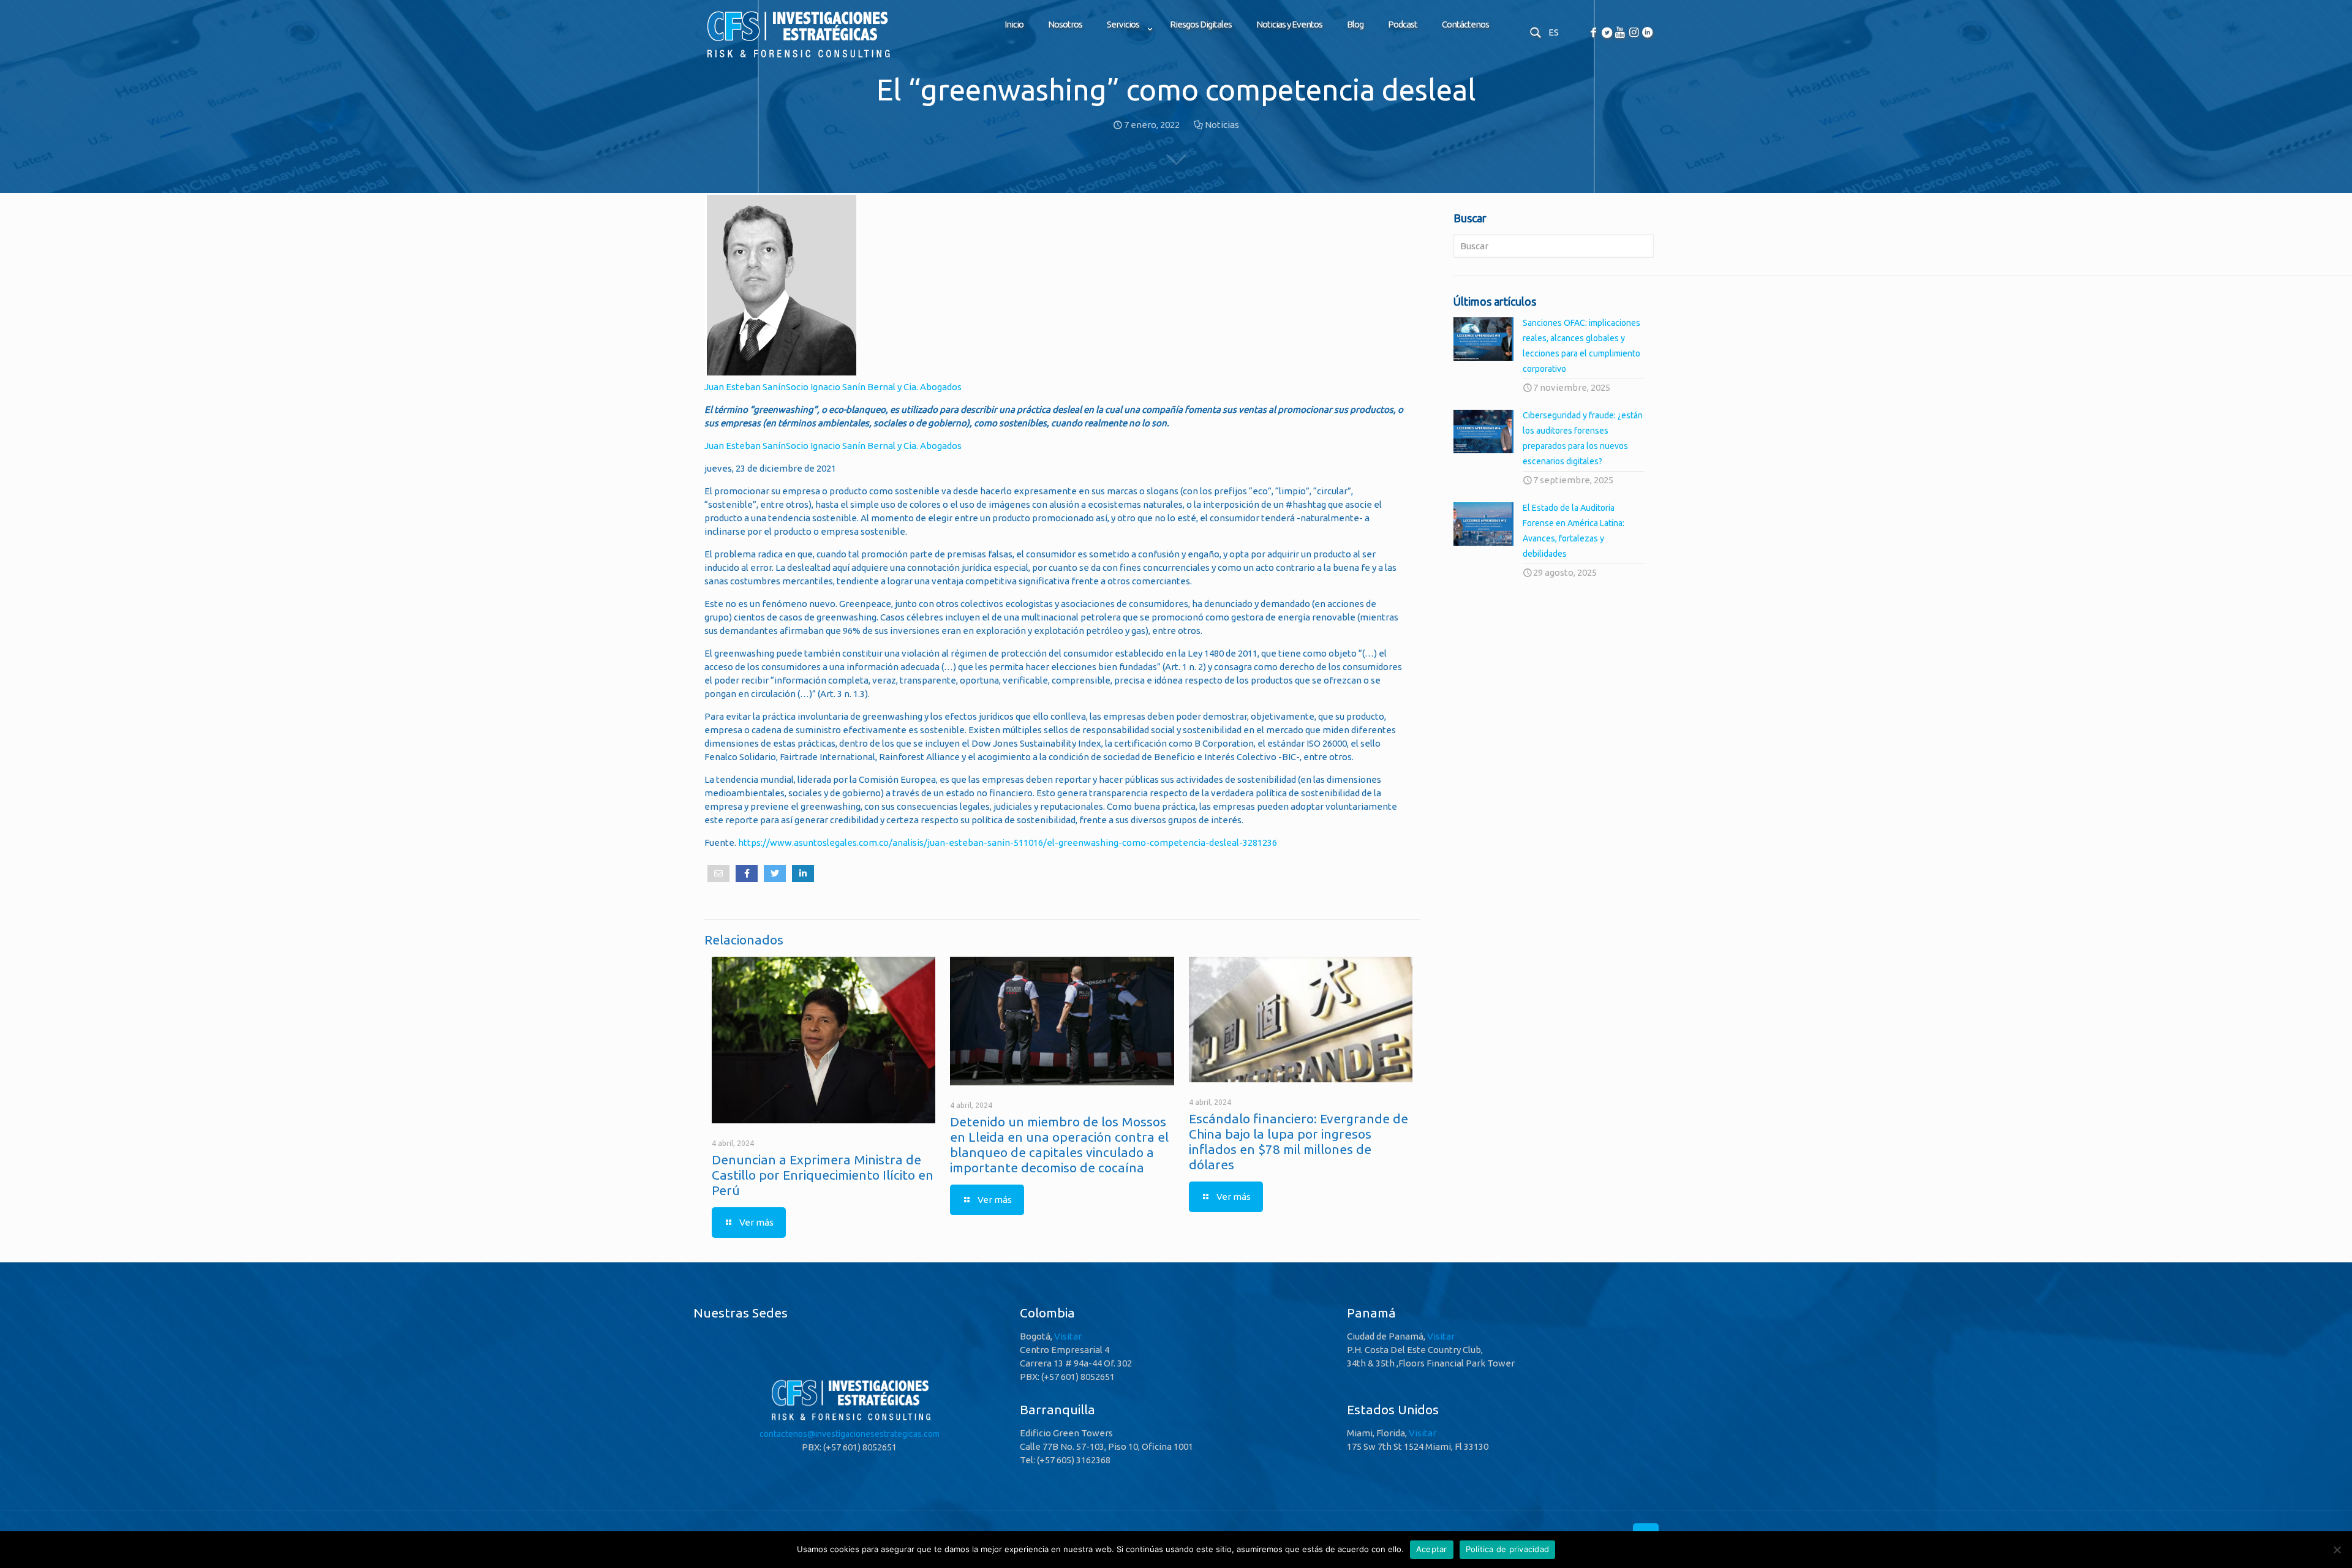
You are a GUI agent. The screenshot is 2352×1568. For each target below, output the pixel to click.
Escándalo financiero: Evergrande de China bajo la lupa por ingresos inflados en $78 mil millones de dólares (1298, 1141)
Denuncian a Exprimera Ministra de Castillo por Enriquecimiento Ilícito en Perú (823, 1175)
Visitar (1068, 1336)
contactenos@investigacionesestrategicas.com (850, 1434)
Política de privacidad (1508, 1549)
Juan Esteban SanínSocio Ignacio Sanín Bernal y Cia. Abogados (833, 387)
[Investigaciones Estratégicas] (797, 58)
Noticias (1222, 125)
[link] (1126, 55)
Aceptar (1432, 1549)
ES (1554, 32)
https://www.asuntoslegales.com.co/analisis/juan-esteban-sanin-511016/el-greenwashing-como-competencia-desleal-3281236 (1008, 842)
